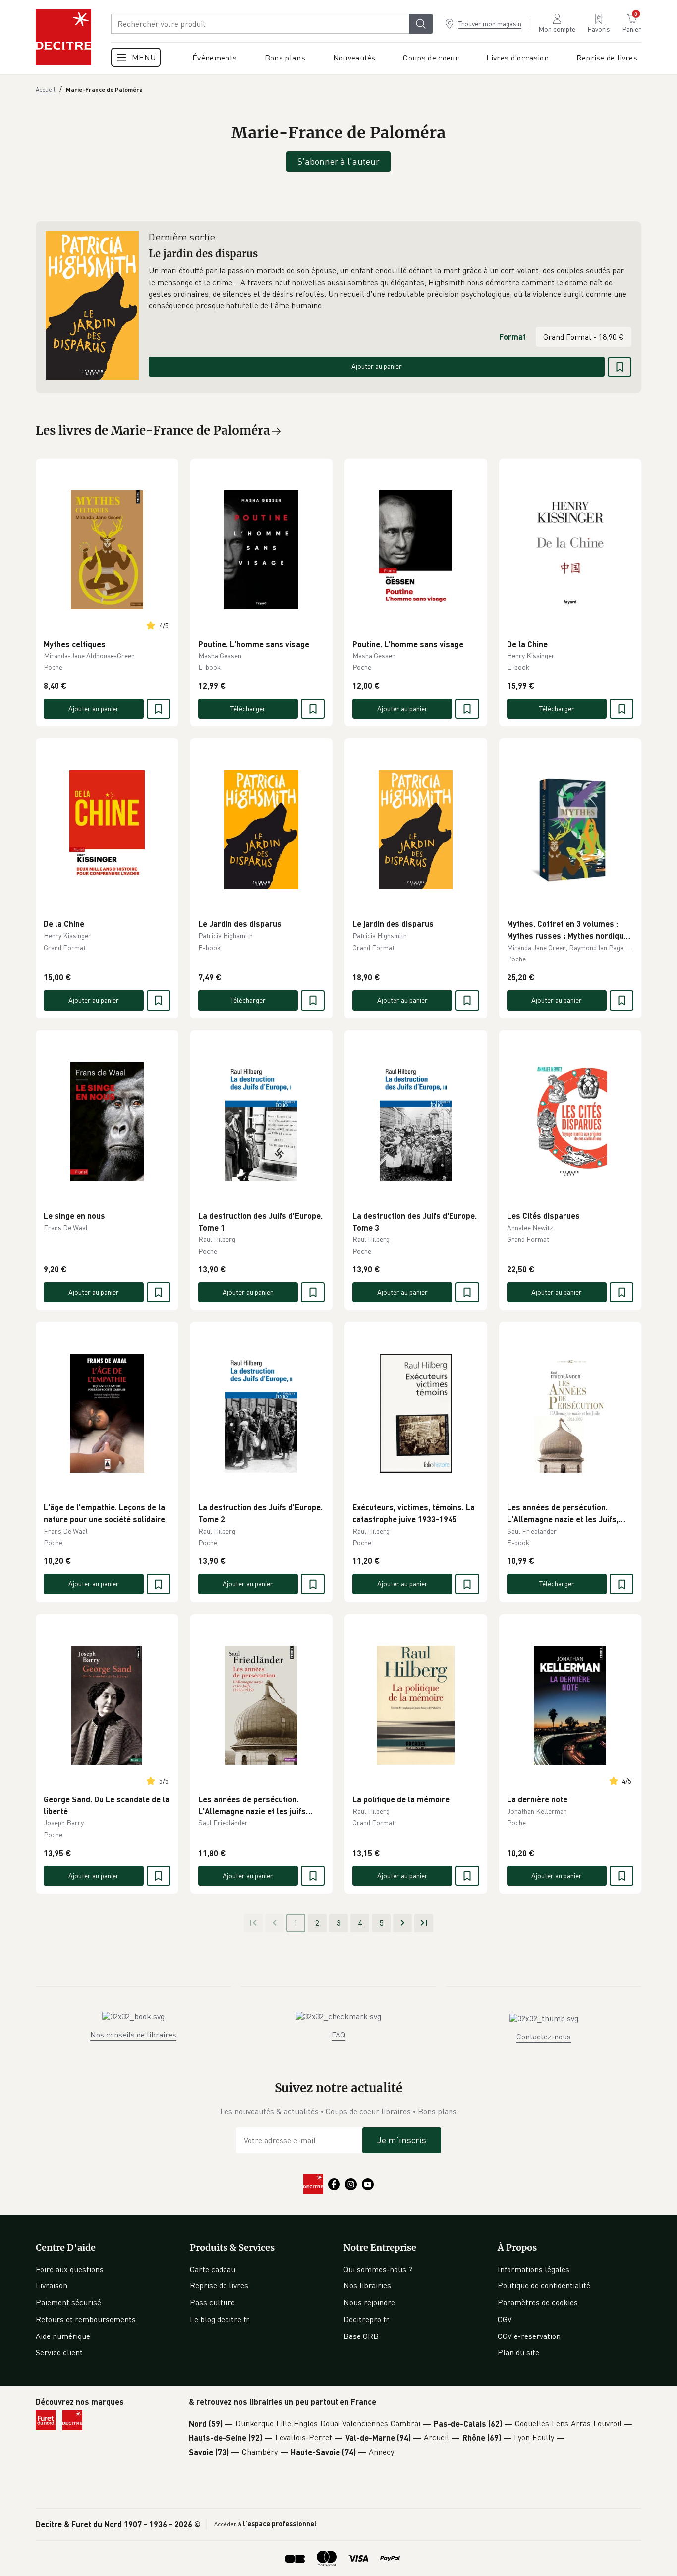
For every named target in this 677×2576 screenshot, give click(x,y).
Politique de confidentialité (544, 2285)
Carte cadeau (213, 2269)
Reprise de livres (219, 2285)
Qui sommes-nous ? (378, 2269)
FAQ (338, 2035)
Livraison (52, 2285)
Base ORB (361, 2336)
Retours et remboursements (86, 2319)
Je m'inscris (402, 2140)
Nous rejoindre (369, 2302)
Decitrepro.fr (366, 2319)
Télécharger (248, 708)
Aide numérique (63, 2336)
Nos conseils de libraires (133, 2035)
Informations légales (534, 2269)
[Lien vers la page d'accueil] (63, 37)
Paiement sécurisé (68, 2302)
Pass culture (212, 2302)
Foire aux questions (70, 2269)
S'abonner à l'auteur (338, 161)
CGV (505, 2319)
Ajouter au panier (377, 366)
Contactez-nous (544, 2037)
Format (512, 336)
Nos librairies (367, 2285)
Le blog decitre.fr (220, 2319)
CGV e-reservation (529, 2336)
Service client (59, 2352)
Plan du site (518, 2352)
